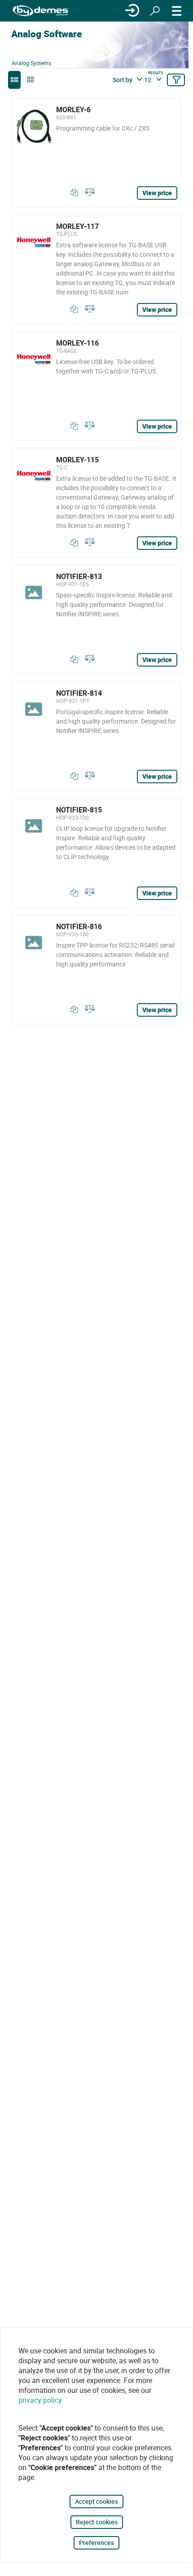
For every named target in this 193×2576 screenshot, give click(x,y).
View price (157, 193)
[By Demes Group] (40, 11)
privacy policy (40, 2400)
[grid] (31, 80)
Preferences (96, 2543)
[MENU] (177, 11)
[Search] (155, 11)
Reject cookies (97, 2522)
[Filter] (176, 80)
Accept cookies (96, 2501)
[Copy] (72, 193)
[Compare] (88, 193)
